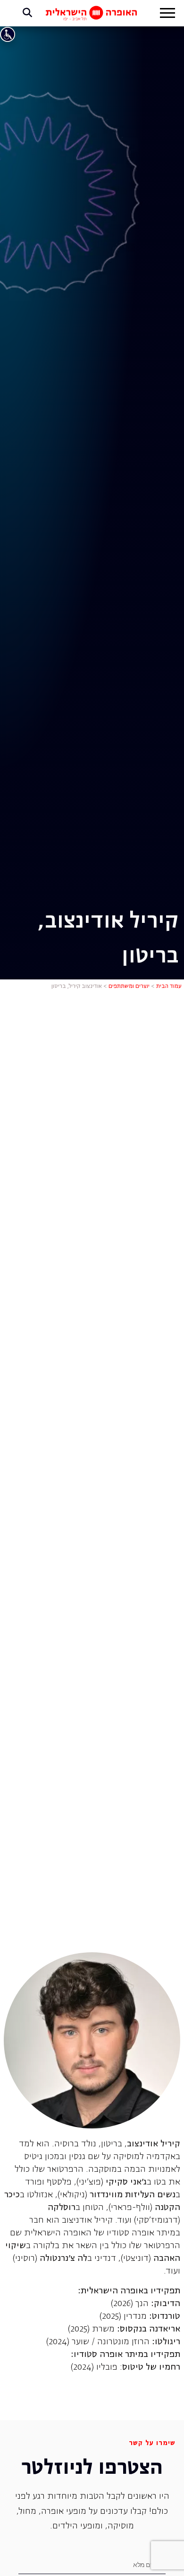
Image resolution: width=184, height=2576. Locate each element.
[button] (167, 14)
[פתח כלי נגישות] (8, 34)
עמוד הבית (169, 986)
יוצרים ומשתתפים (129, 986)
